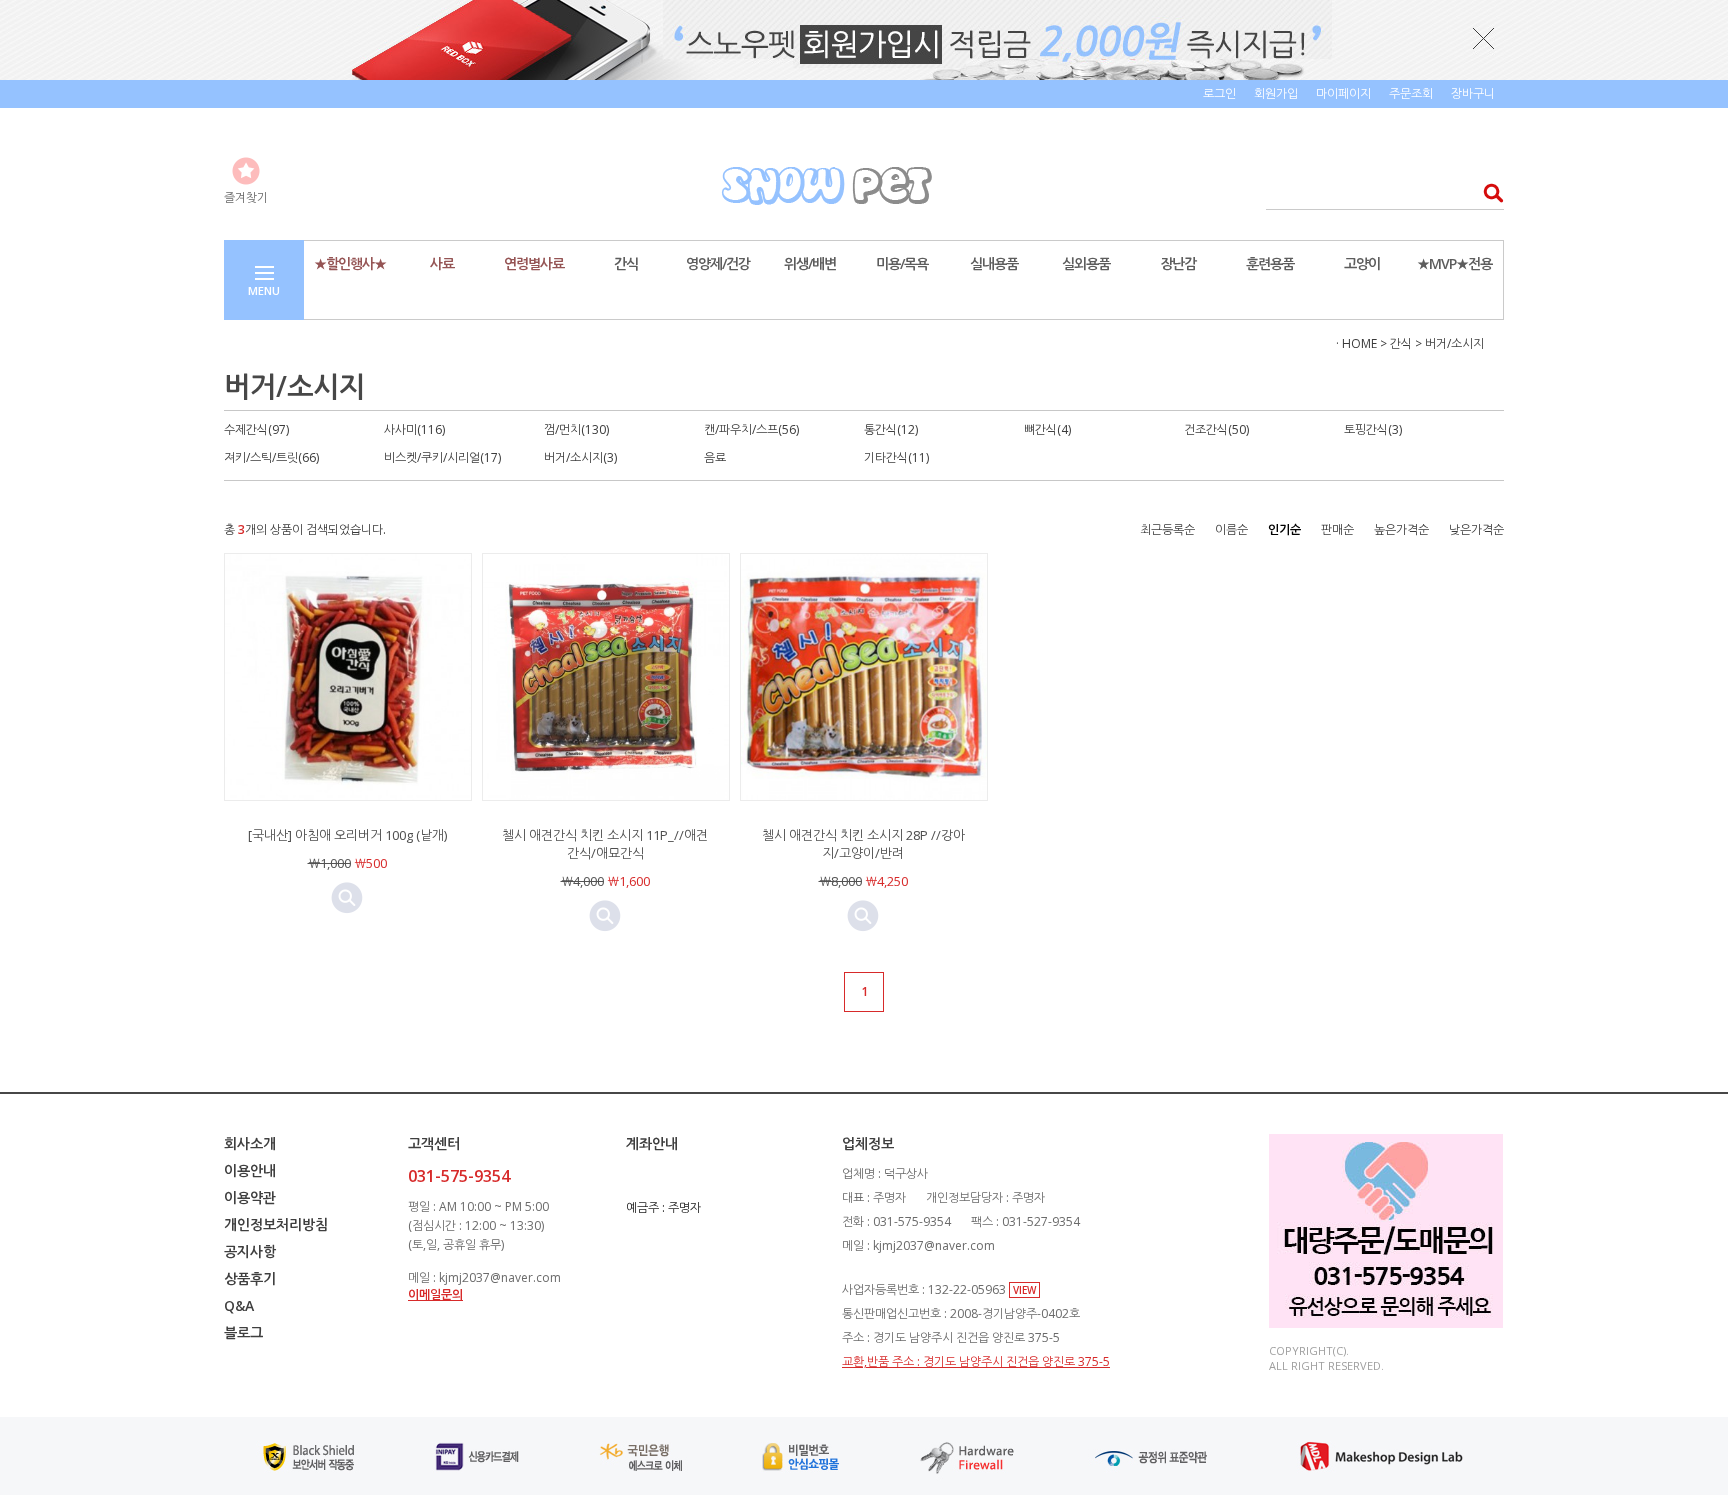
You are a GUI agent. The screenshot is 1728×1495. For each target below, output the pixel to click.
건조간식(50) (1216, 429)
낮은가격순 (1476, 529)
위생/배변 (810, 263)
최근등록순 (1167, 529)
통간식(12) (891, 429)
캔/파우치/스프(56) (751, 429)
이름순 (1231, 529)
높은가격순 (1401, 529)
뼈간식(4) (1047, 429)
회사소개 (250, 1143)
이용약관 (250, 1197)
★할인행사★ (350, 263)
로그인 (1219, 93)
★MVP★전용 (1454, 263)
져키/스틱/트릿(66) (271, 457)
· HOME (1356, 343)
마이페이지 (1343, 93)
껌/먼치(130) (576, 429)
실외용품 (1086, 263)
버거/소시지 (1454, 343)
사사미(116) (414, 429)
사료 (442, 263)
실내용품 (994, 263)
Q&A (239, 1305)
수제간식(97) (256, 429)
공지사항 (250, 1251)
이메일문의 (435, 1294)
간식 (626, 263)
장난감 (1178, 263)
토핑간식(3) (1373, 429)
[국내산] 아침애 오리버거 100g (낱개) (347, 835)
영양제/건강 (718, 263)
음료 (715, 457)
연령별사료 (534, 263)
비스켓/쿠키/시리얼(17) (442, 457)
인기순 (1284, 529)
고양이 (1362, 263)
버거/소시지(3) (580, 457)
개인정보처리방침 (276, 1224)
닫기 (1484, 38)
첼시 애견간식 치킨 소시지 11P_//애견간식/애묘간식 (605, 844)
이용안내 (250, 1170)
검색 (1487, 192)
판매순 (1337, 529)
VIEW (1024, 1290)
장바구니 (1473, 93)
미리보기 (347, 898)
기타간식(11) (896, 457)
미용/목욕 (902, 263)
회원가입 (1276, 93)
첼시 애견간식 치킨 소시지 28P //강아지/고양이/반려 (863, 844)
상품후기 (250, 1278)
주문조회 (1411, 93)
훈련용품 (1270, 263)
